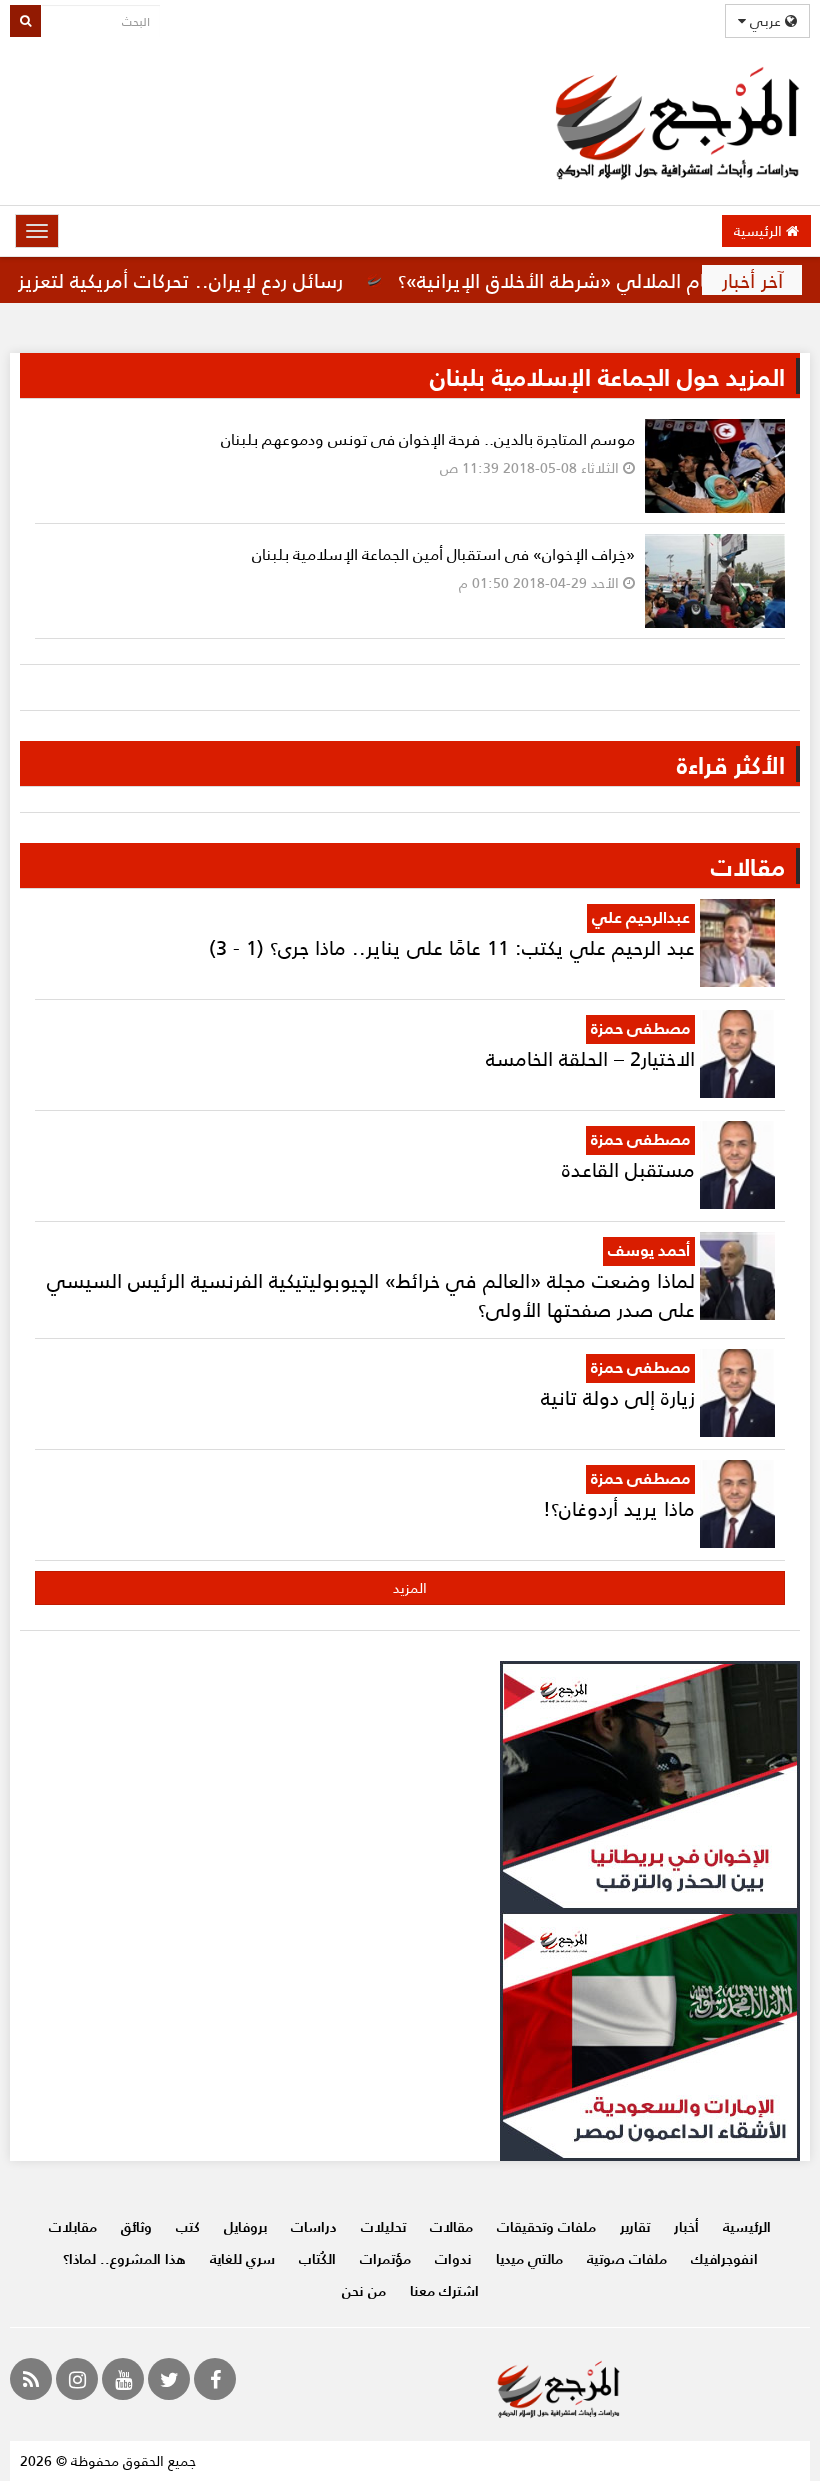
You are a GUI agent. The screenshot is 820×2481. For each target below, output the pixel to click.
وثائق (136, 2226)
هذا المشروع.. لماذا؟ (124, 2258)
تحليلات (383, 2226)
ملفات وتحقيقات (546, 2226)
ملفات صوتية (627, 2258)
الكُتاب (317, 2258)
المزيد (410, 1587)
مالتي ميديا (529, 2258)
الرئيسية (760, 230)
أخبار (686, 2226)
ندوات (453, 2258)
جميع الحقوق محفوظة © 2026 (108, 2460)
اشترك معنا (444, 2290)
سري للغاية (242, 2258)
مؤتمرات (385, 2258)
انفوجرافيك (724, 2258)
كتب (188, 2226)
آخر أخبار (752, 280)
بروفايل (245, 2226)
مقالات (451, 2226)
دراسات (314, 2226)
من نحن (364, 2290)
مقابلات (73, 2226)
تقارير (635, 2226)
